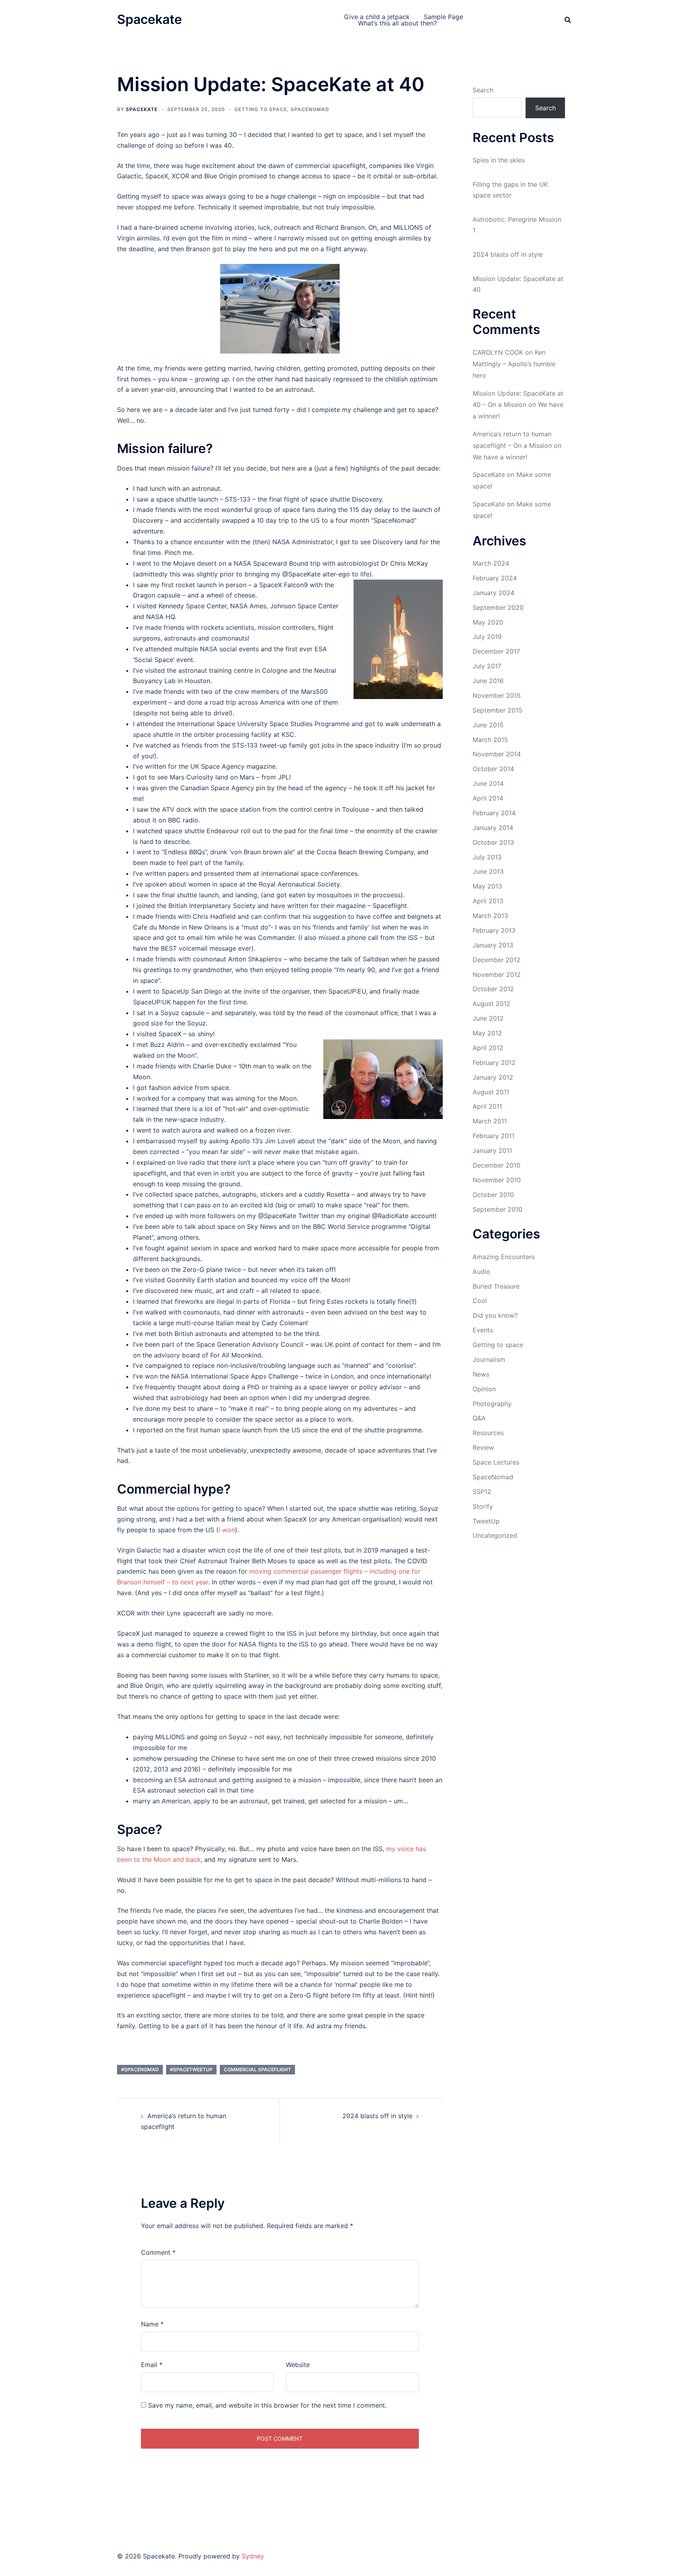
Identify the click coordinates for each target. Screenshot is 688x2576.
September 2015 (497, 710)
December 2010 (496, 1165)
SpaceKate (142, 109)
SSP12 (482, 1492)
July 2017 (487, 666)
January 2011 (492, 1150)
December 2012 (496, 960)
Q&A (479, 1418)
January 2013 (493, 945)
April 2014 (488, 798)
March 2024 (491, 563)
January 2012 (493, 1077)
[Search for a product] (568, 20)
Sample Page (443, 17)
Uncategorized (495, 1535)
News (481, 1374)
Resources (488, 1433)
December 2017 (496, 651)
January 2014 (493, 828)
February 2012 (494, 1062)
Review (483, 1447)
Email (152, 2365)
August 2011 (491, 1092)
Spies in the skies (499, 160)
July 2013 (487, 857)
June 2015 (488, 725)
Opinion (484, 1389)
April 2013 (488, 901)
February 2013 (494, 930)
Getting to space (261, 109)
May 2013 (487, 886)
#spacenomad (140, 2069)
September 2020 (498, 607)
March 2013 (490, 916)
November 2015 (497, 695)
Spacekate (150, 19)
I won (227, 1530)
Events (483, 1330)
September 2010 (497, 1209)
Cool (480, 1301)
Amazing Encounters (504, 1257)
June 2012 (488, 1018)
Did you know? (495, 1315)
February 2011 (494, 1136)
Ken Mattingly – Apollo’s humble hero (514, 364)
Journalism (489, 1359)
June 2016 (488, 681)
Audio (481, 1271)
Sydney (253, 2556)
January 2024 (494, 593)
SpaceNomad (310, 109)
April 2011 (487, 1106)
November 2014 (497, 754)
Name (152, 2324)
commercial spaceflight (257, 2069)
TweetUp (486, 1521)
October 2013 (493, 842)
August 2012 (492, 1004)
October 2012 (493, 989)
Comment (158, 2252)
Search (483, 90)
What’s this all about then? (397, 23)
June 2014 (488, 783)
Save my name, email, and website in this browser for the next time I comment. (267, 2405)
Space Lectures (496, 1462)
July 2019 (487, 637)
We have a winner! (500, 457)
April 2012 (488, 1048)
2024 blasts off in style (377, 2116)
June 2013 (488, 871)
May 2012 (487, 1033)
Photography (492, 1404)
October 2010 (493, 1195)
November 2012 (497, 975)
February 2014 (494, 813)
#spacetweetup (191, 2069)
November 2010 (497, 1180)
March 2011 (490, 1121)
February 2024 (495, 578)
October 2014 (493, 769)
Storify (483, 1506)
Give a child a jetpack (377, 17)
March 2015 (490, 740)
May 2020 (488, 622)
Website (298, 2365)
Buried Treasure (496, 1286)
